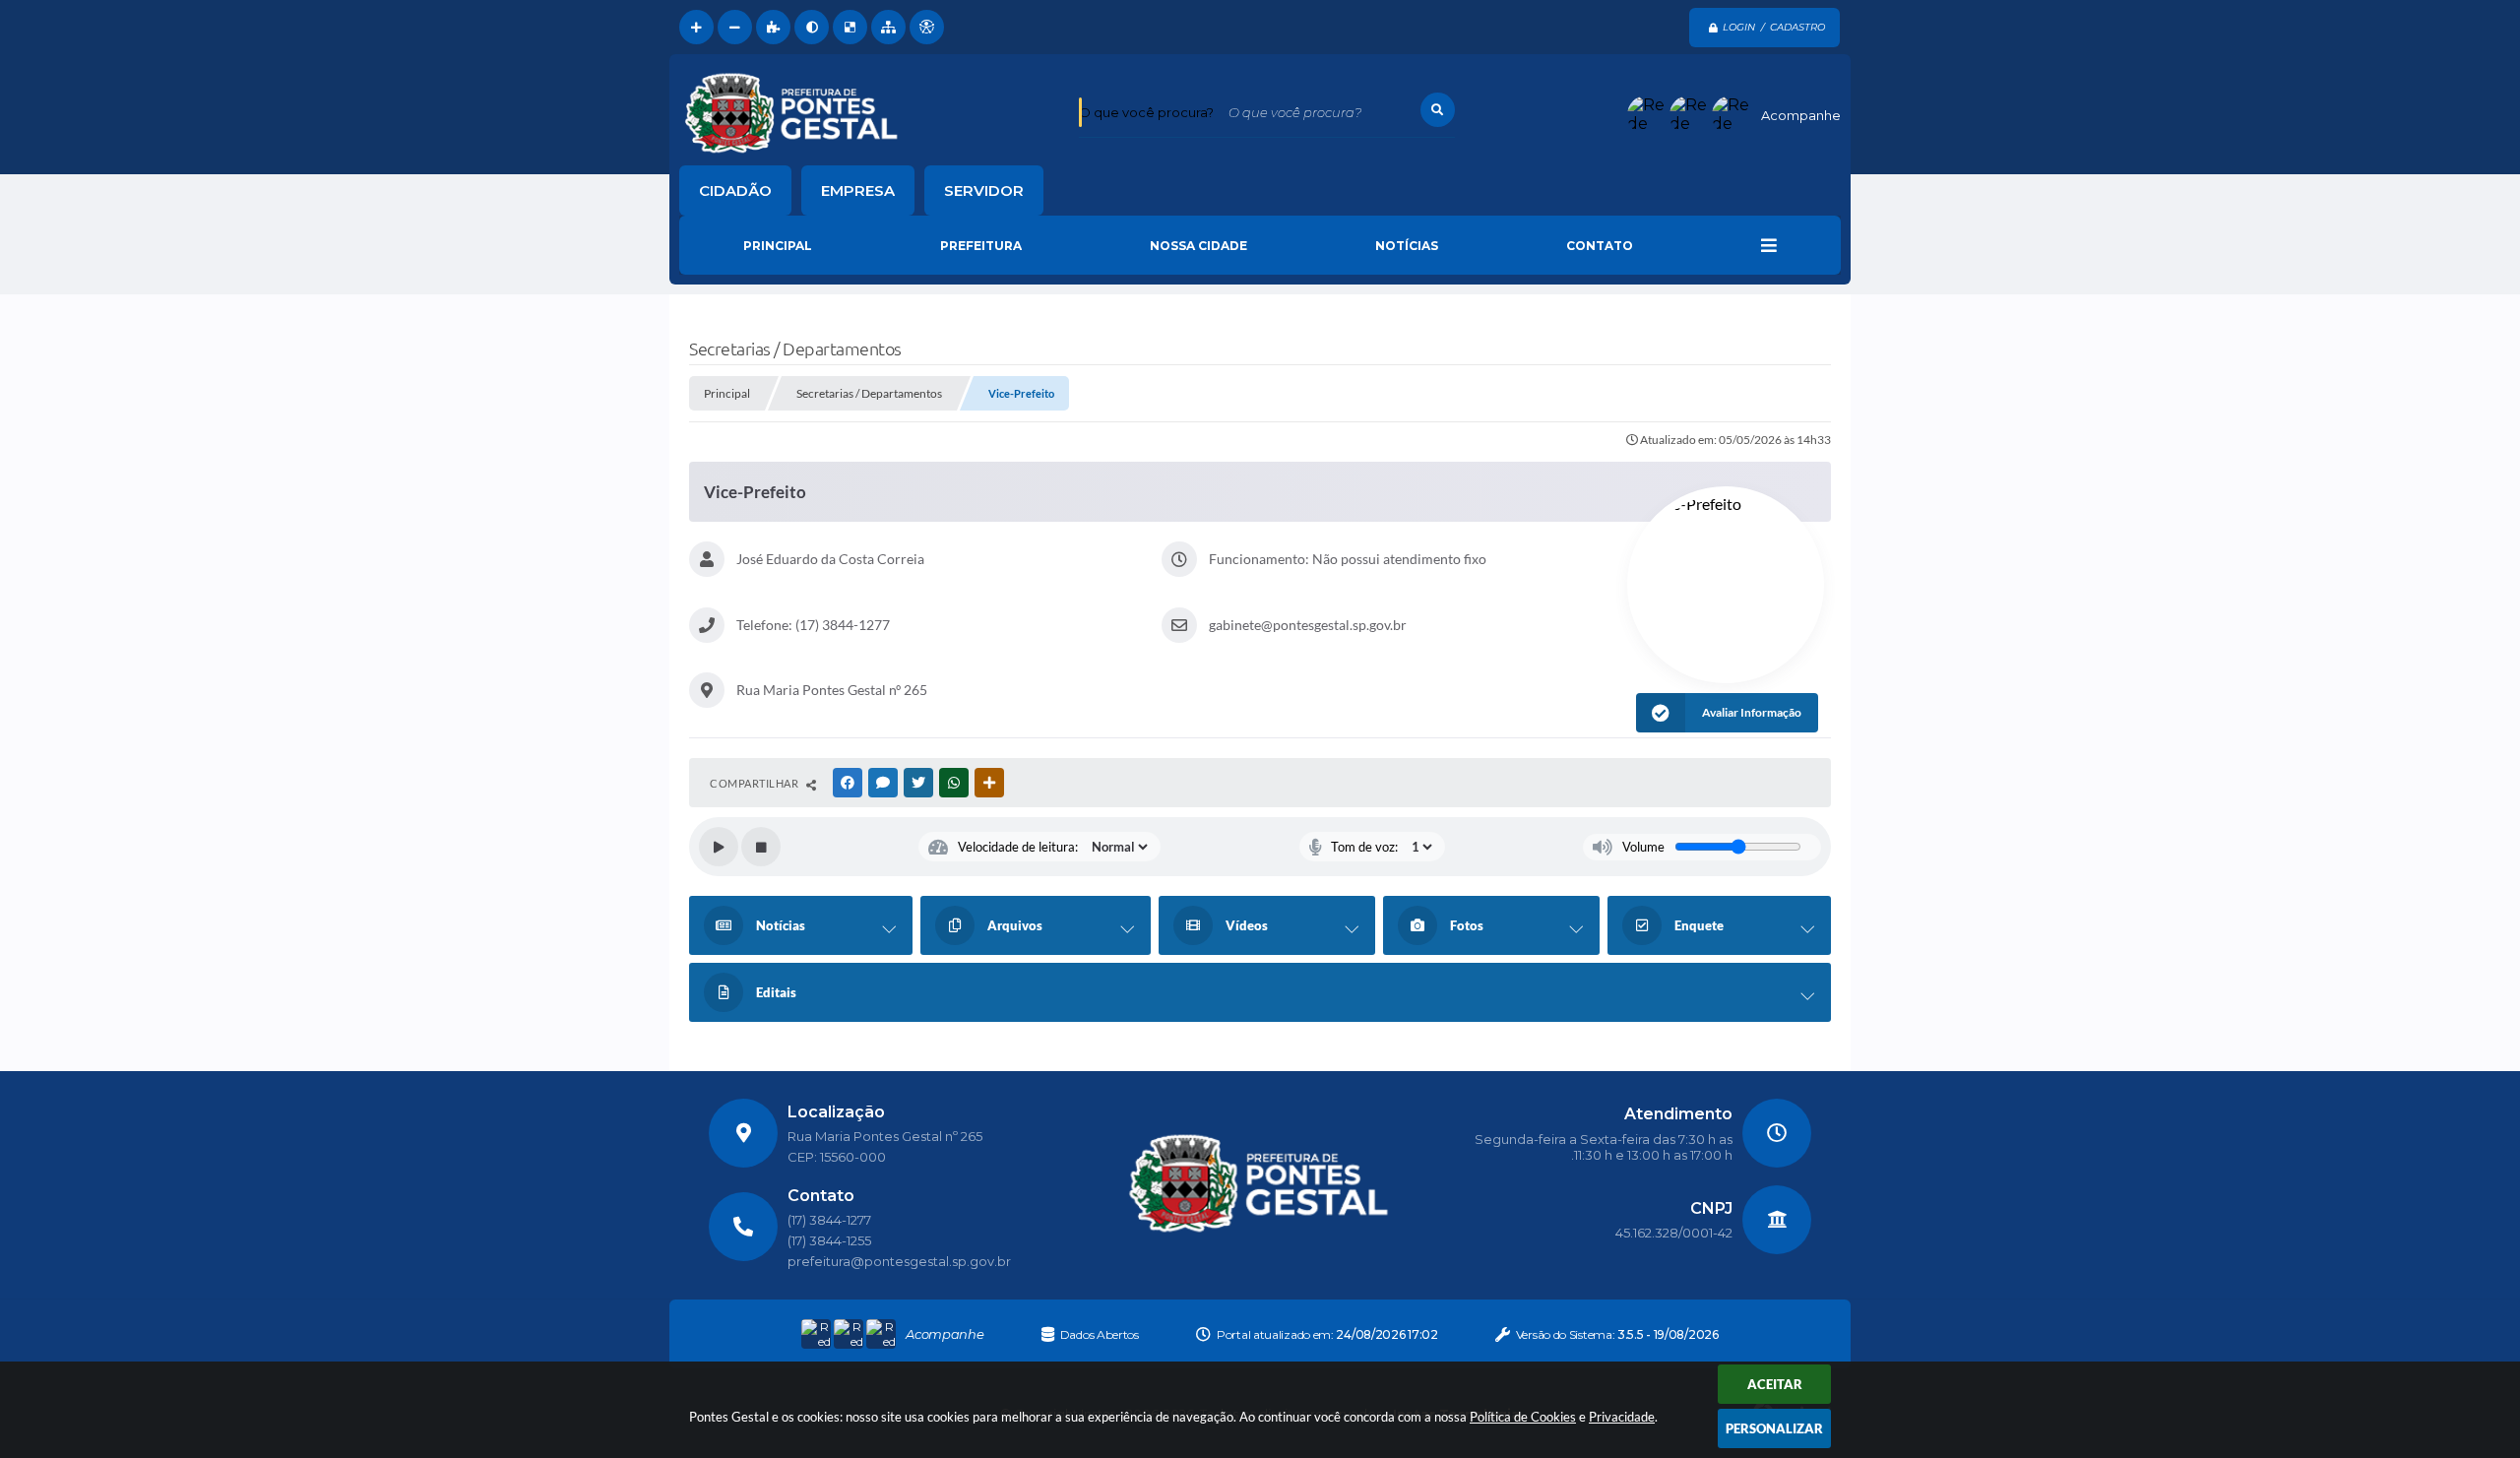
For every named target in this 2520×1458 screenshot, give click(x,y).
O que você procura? (1146, 112)
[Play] (719, 847)
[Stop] (761, 847)
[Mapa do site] (888, 27)
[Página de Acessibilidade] (927, 27)
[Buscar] (1438, 110)
